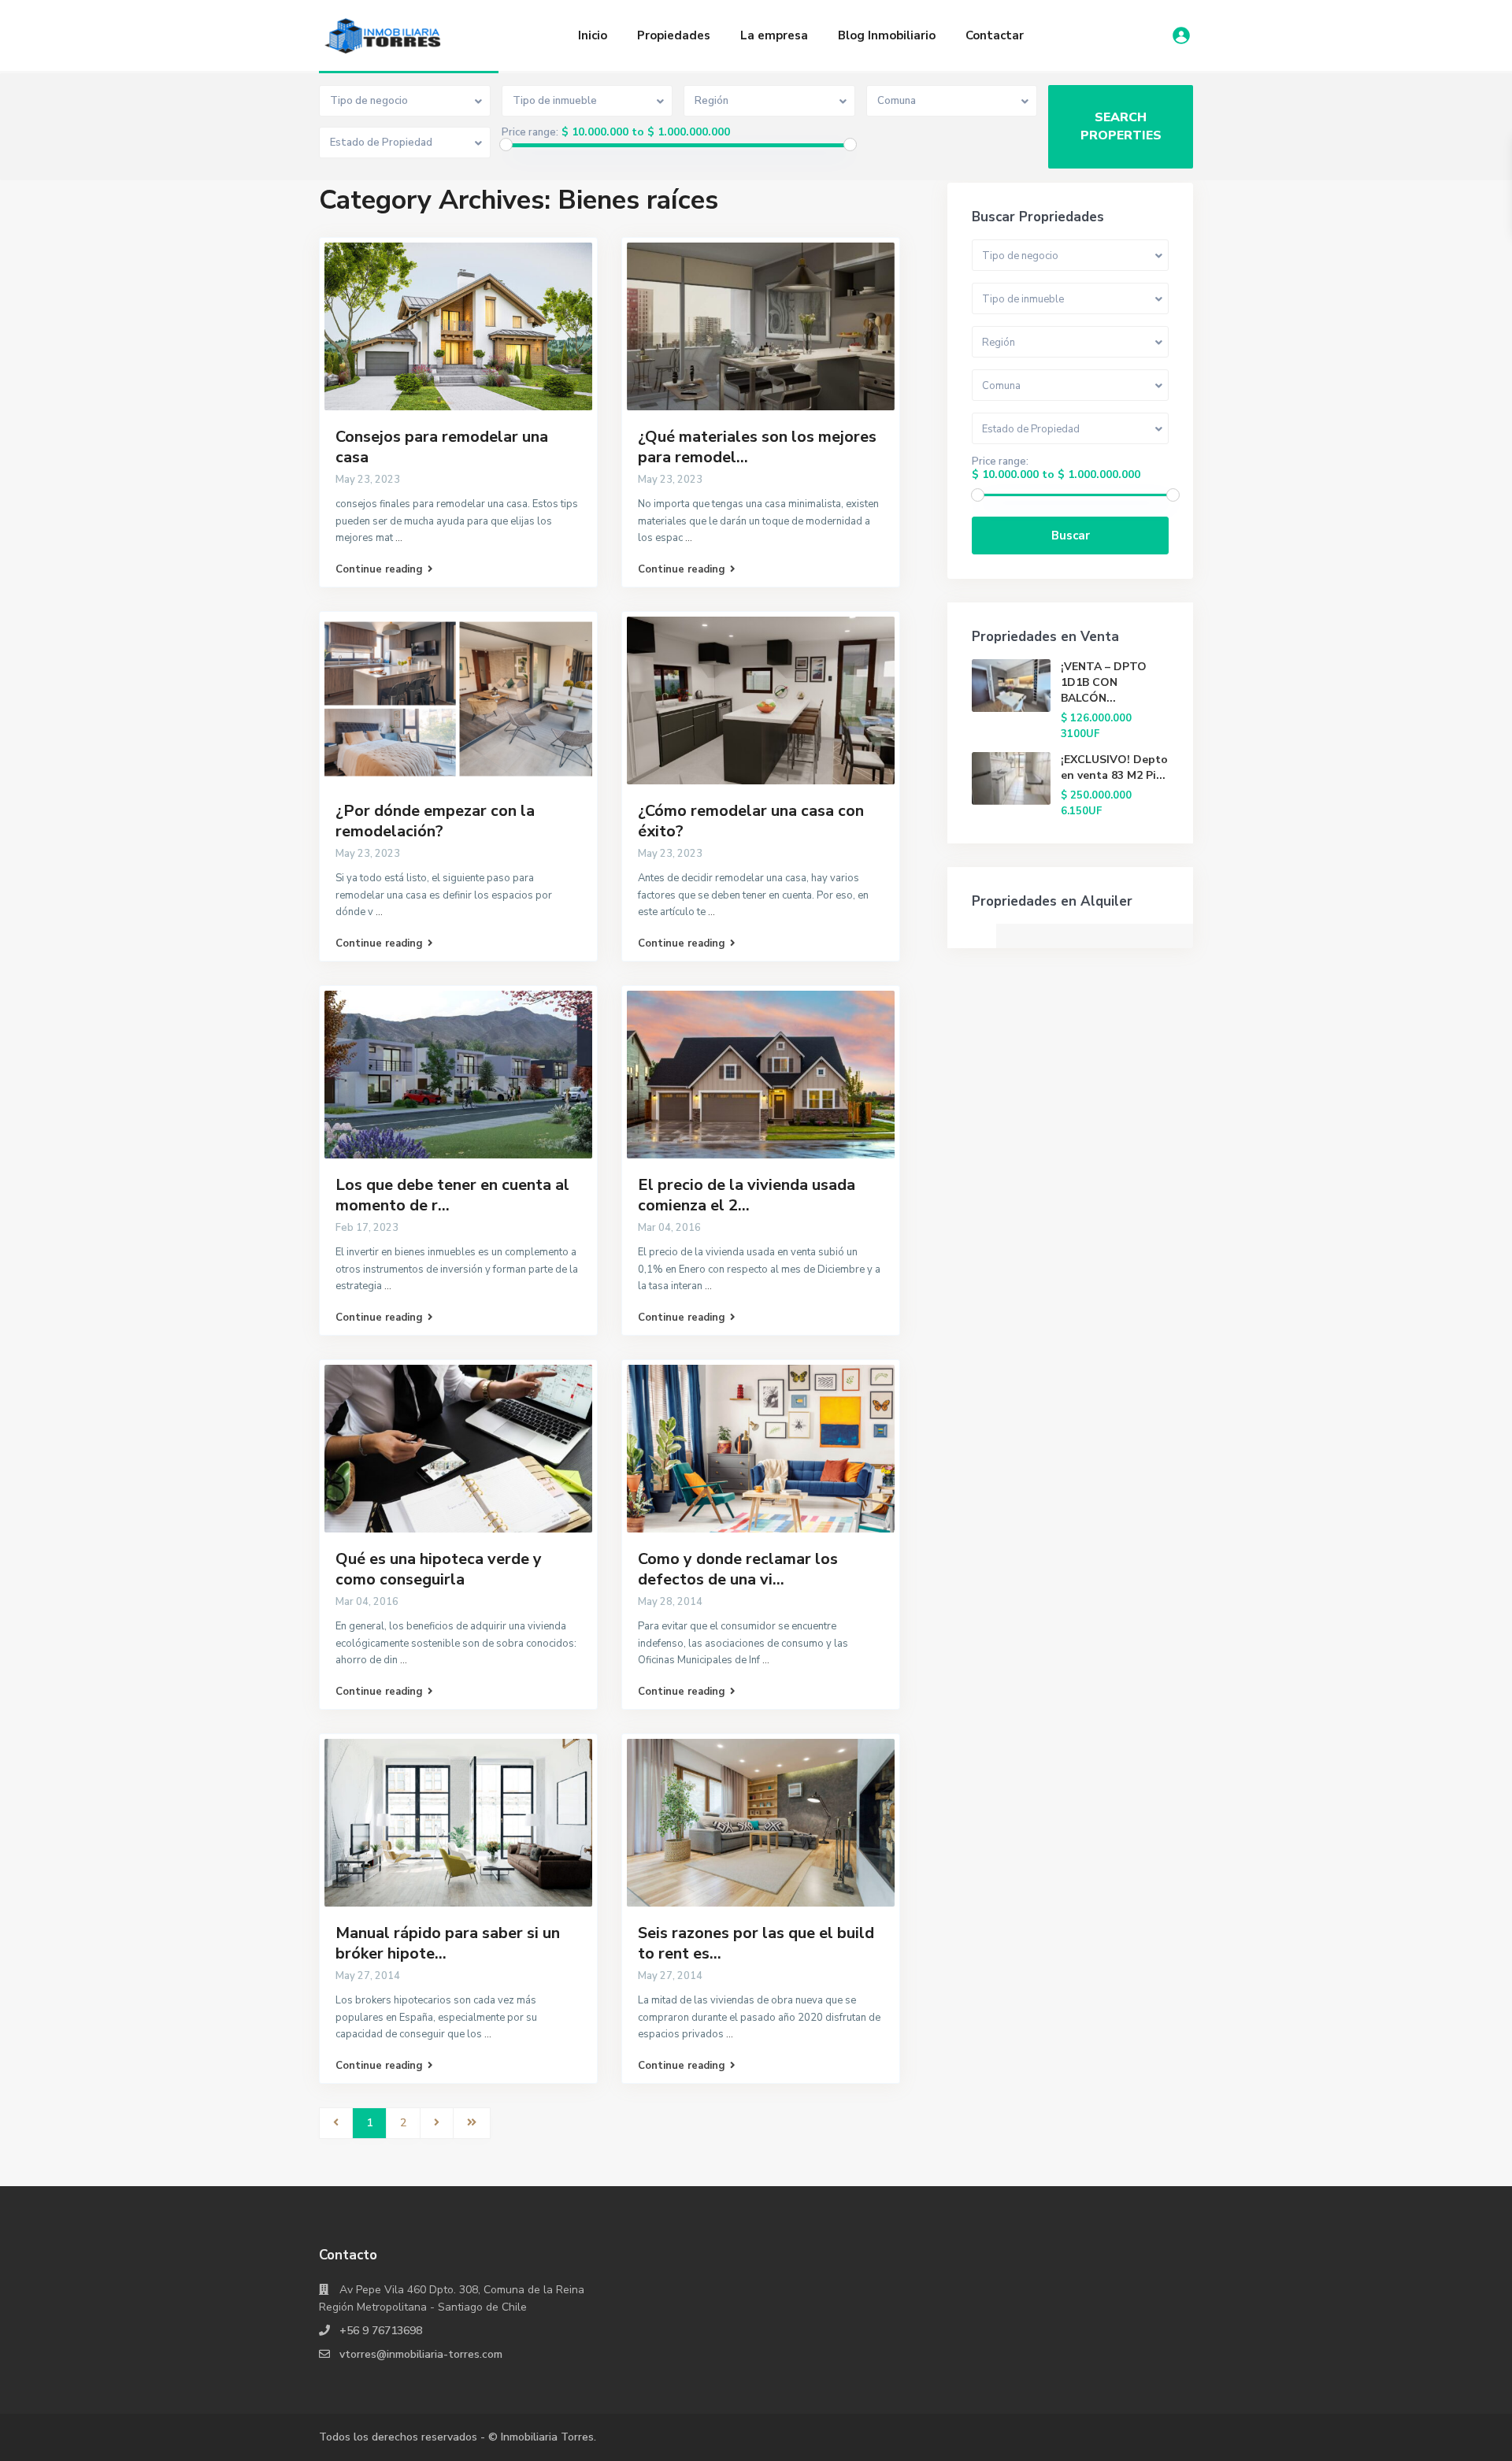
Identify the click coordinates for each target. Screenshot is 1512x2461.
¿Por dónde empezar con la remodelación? (435, 821)
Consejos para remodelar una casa (442, 447)
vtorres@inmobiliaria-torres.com (421, 2354)
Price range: (530, 132)
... (399, 538)
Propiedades (674, 35)
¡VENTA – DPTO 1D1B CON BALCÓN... (1104, 682)
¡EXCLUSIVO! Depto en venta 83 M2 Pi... (1114, 767)
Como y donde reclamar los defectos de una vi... (738, 1569)
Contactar (995, 35)
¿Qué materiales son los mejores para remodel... (757, 447)
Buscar (1071, 536)
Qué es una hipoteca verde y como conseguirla (439, 1569)
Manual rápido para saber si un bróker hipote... (448, 1943)
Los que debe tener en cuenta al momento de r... (452, 1195)
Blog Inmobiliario (887, 35)
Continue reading (379, 569)
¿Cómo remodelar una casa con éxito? (751, 821)
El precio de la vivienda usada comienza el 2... (747, 1195)
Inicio (593, 35)
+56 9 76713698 (381, 2331)
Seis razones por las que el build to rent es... (756, 1943)
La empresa (774, 35)
